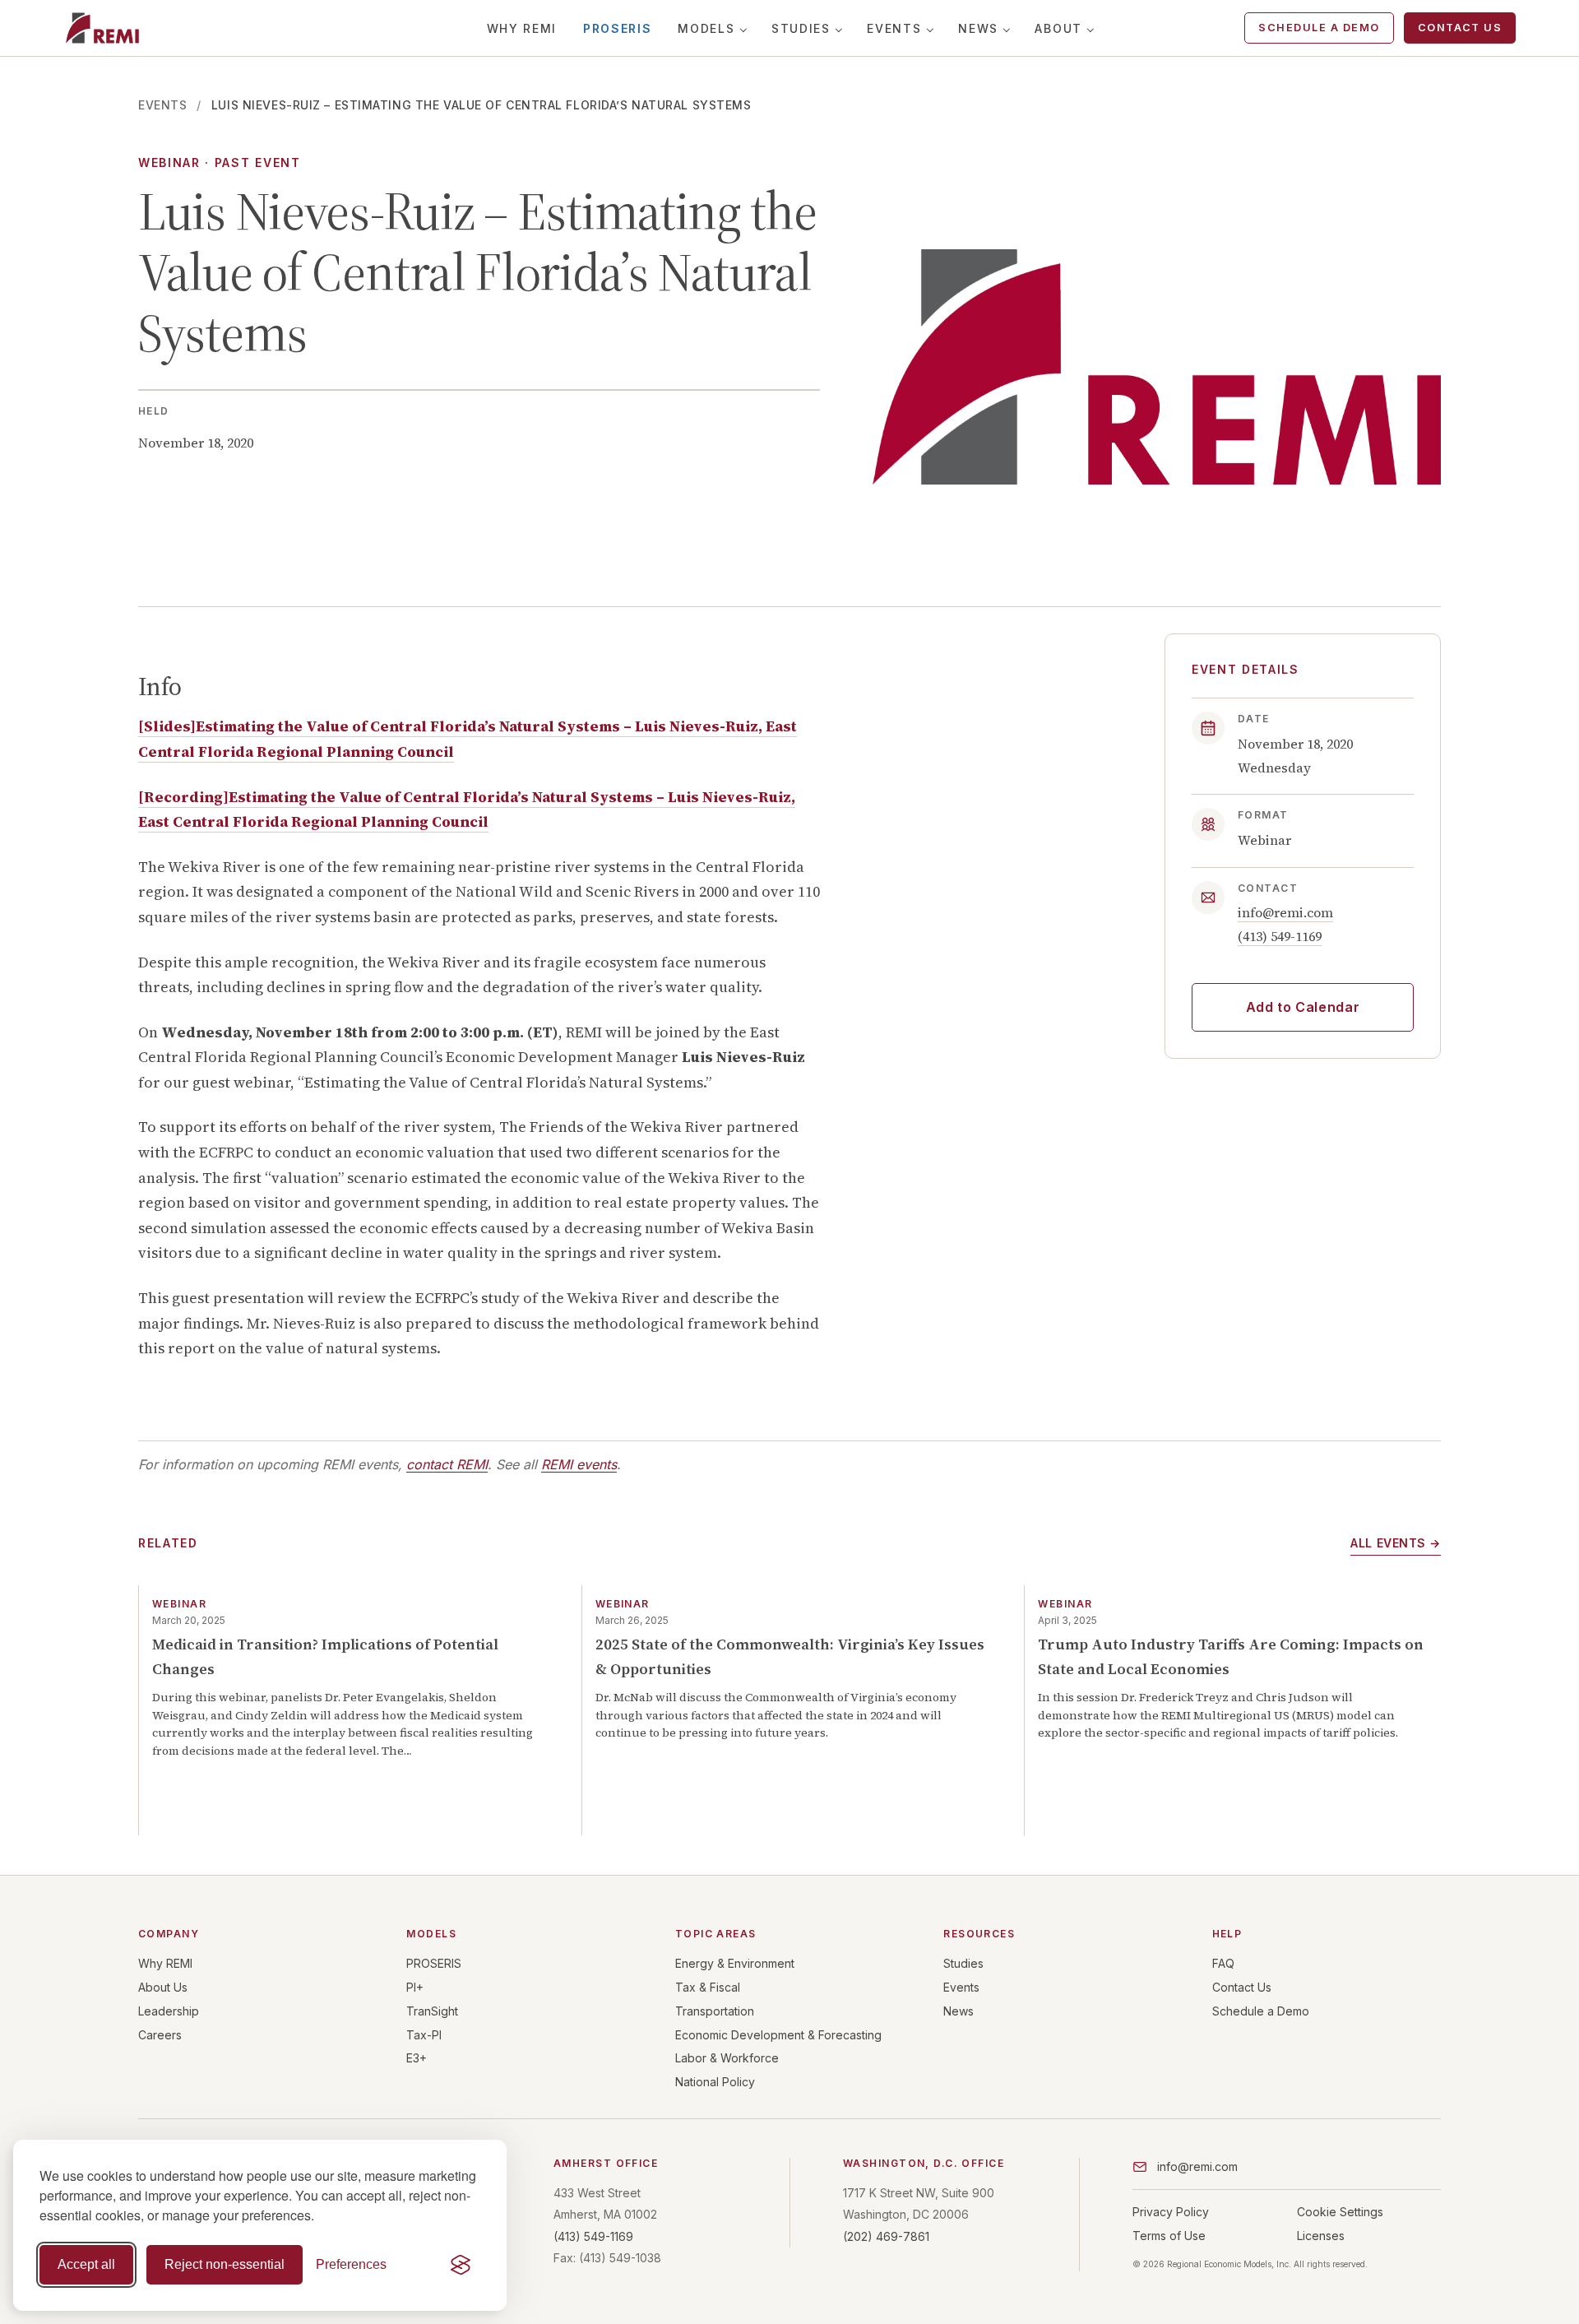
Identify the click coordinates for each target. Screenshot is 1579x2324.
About (1058, 28)
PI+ (415, 1987)
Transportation (715, 2011)
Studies (801, 28)
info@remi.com (1285, 913)
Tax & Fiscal (708, 1987)
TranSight (432, 2011)
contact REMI (447, 1464)
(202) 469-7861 (886, 2236)
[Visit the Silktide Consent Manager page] (461, 2265)
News (978, 28)
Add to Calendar (1303, 1007)
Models (706, 28)
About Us (163, 1987)
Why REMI (522, 28)
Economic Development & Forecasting (778, 2035)
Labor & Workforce (727, 2058)
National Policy (715, 2082)
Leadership (169, 2011)
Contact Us (1460, 28)
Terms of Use (1169, 2236)
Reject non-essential (225, 2264)
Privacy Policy (1171, 2212)
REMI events (579, 1464)
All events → (1396, 1543)
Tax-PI (424, 2035)
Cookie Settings (1340, 2212)
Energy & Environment (735, 1963)
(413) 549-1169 (1280, 937)
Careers (160, 2035)
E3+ (417, 2058)
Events (894, 28)
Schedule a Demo (1319, 28)
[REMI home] (102, 28)
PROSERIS (617, 28)
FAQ (1223, 1963)
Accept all (86, 2264)
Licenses (1321, 2236)
